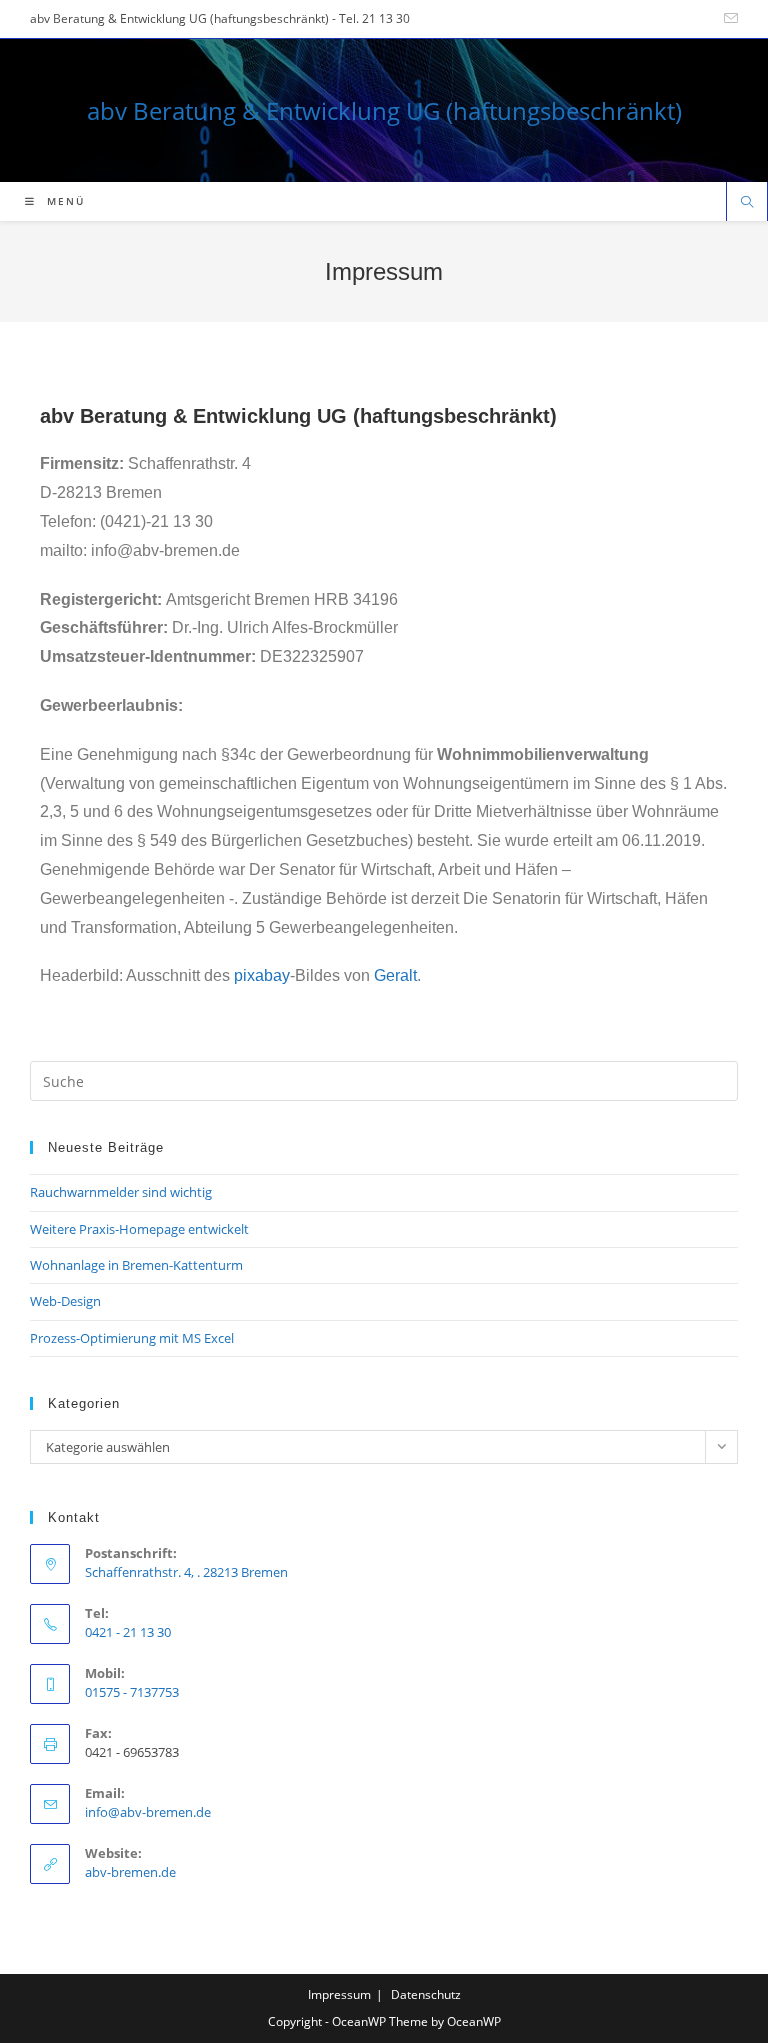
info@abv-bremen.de (148, 1812)
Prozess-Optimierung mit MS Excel (132, 1338)
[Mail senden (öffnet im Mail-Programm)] (728, 19)
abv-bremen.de (130, 1872)
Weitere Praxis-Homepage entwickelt (139, 1229)
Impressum (339, 1994)
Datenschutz (426, 1994)
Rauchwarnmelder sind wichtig (121, 1192)
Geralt (395, 975)
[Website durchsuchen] (747, 203)
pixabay (262, 975)
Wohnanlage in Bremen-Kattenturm (136, 1265)
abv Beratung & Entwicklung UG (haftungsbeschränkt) (384, 110)
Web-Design (65, 1301)
